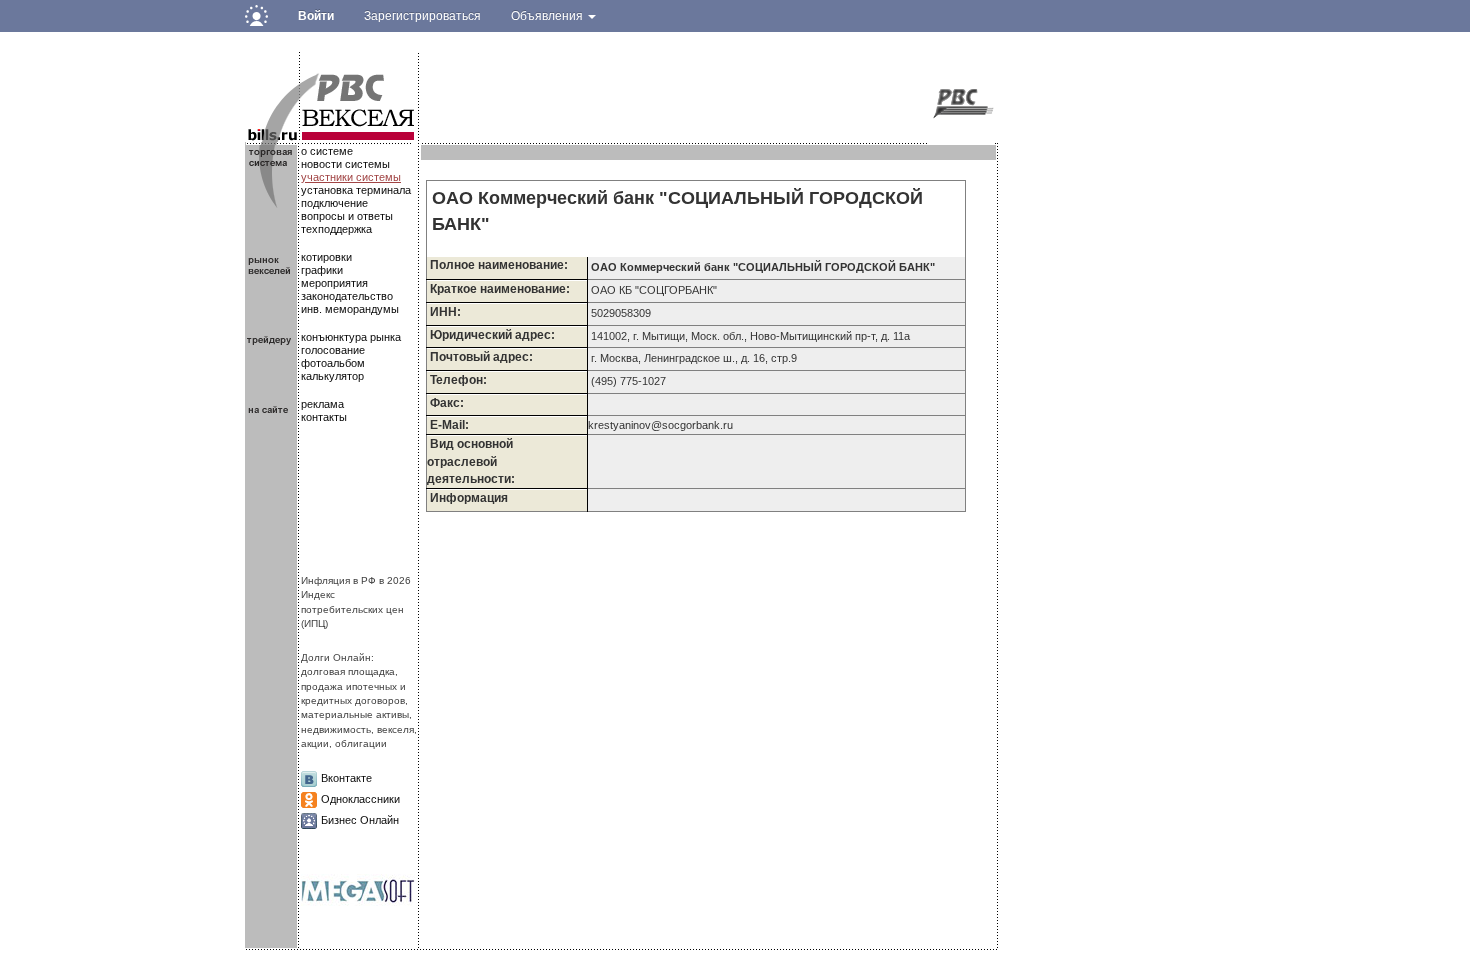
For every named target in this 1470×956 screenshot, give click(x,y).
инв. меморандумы (350, 309)
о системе (327, 151)
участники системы (351, 177)
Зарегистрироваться (422, 16)
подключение (334, 203)
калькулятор (332, 376)
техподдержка (336, 229)
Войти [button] (316, 16)
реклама (322, 404)
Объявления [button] (548, 16)
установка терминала (356, 190)
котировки (326, 257)
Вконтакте (346, 778)
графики (322, 270)
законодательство (347, 296)
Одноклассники (360, 799)
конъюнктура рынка (351, 337)
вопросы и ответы (347, 216)
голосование (333, 350)
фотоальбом (333, 363)
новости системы (345, 164)
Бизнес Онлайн (360, 820)
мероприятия (334, 283)
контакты (324, 417)
